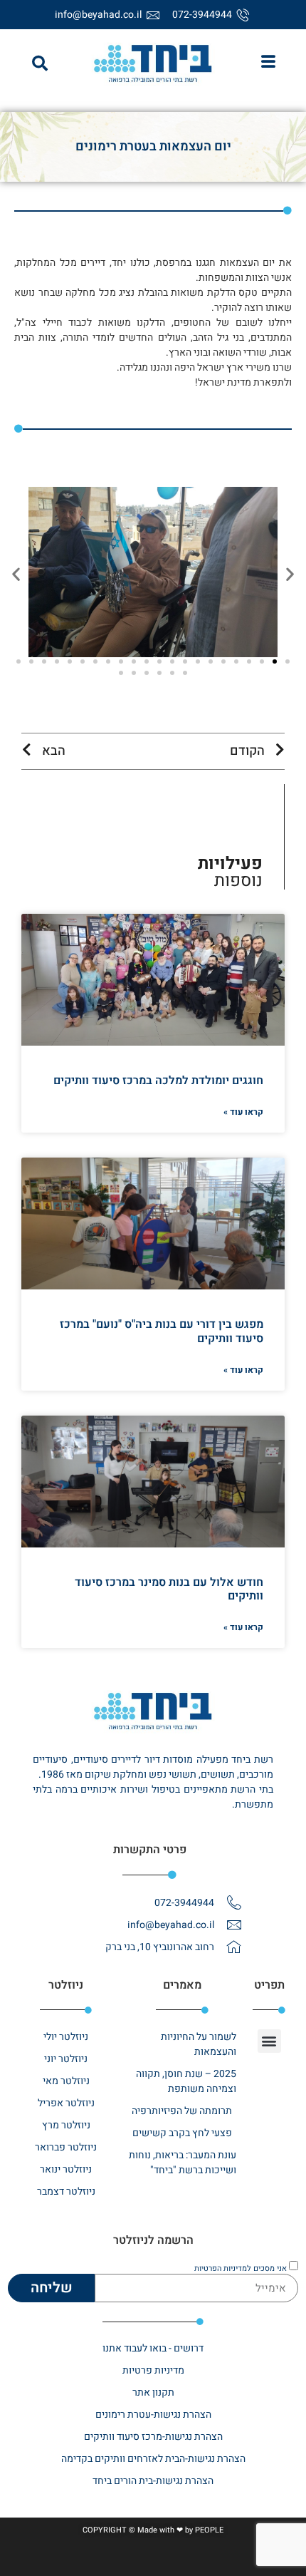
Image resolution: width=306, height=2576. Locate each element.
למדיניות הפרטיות (223, 2268)
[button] (40, 63)
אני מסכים (241, 2268)
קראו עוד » (243, 1112)
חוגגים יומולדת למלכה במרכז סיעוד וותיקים (158, 1081)
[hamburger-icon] (268, 63)
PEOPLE (209, 2530)
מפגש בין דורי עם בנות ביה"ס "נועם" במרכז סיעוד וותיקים (162, 1331)
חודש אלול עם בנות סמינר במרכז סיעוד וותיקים (169, 1589)
